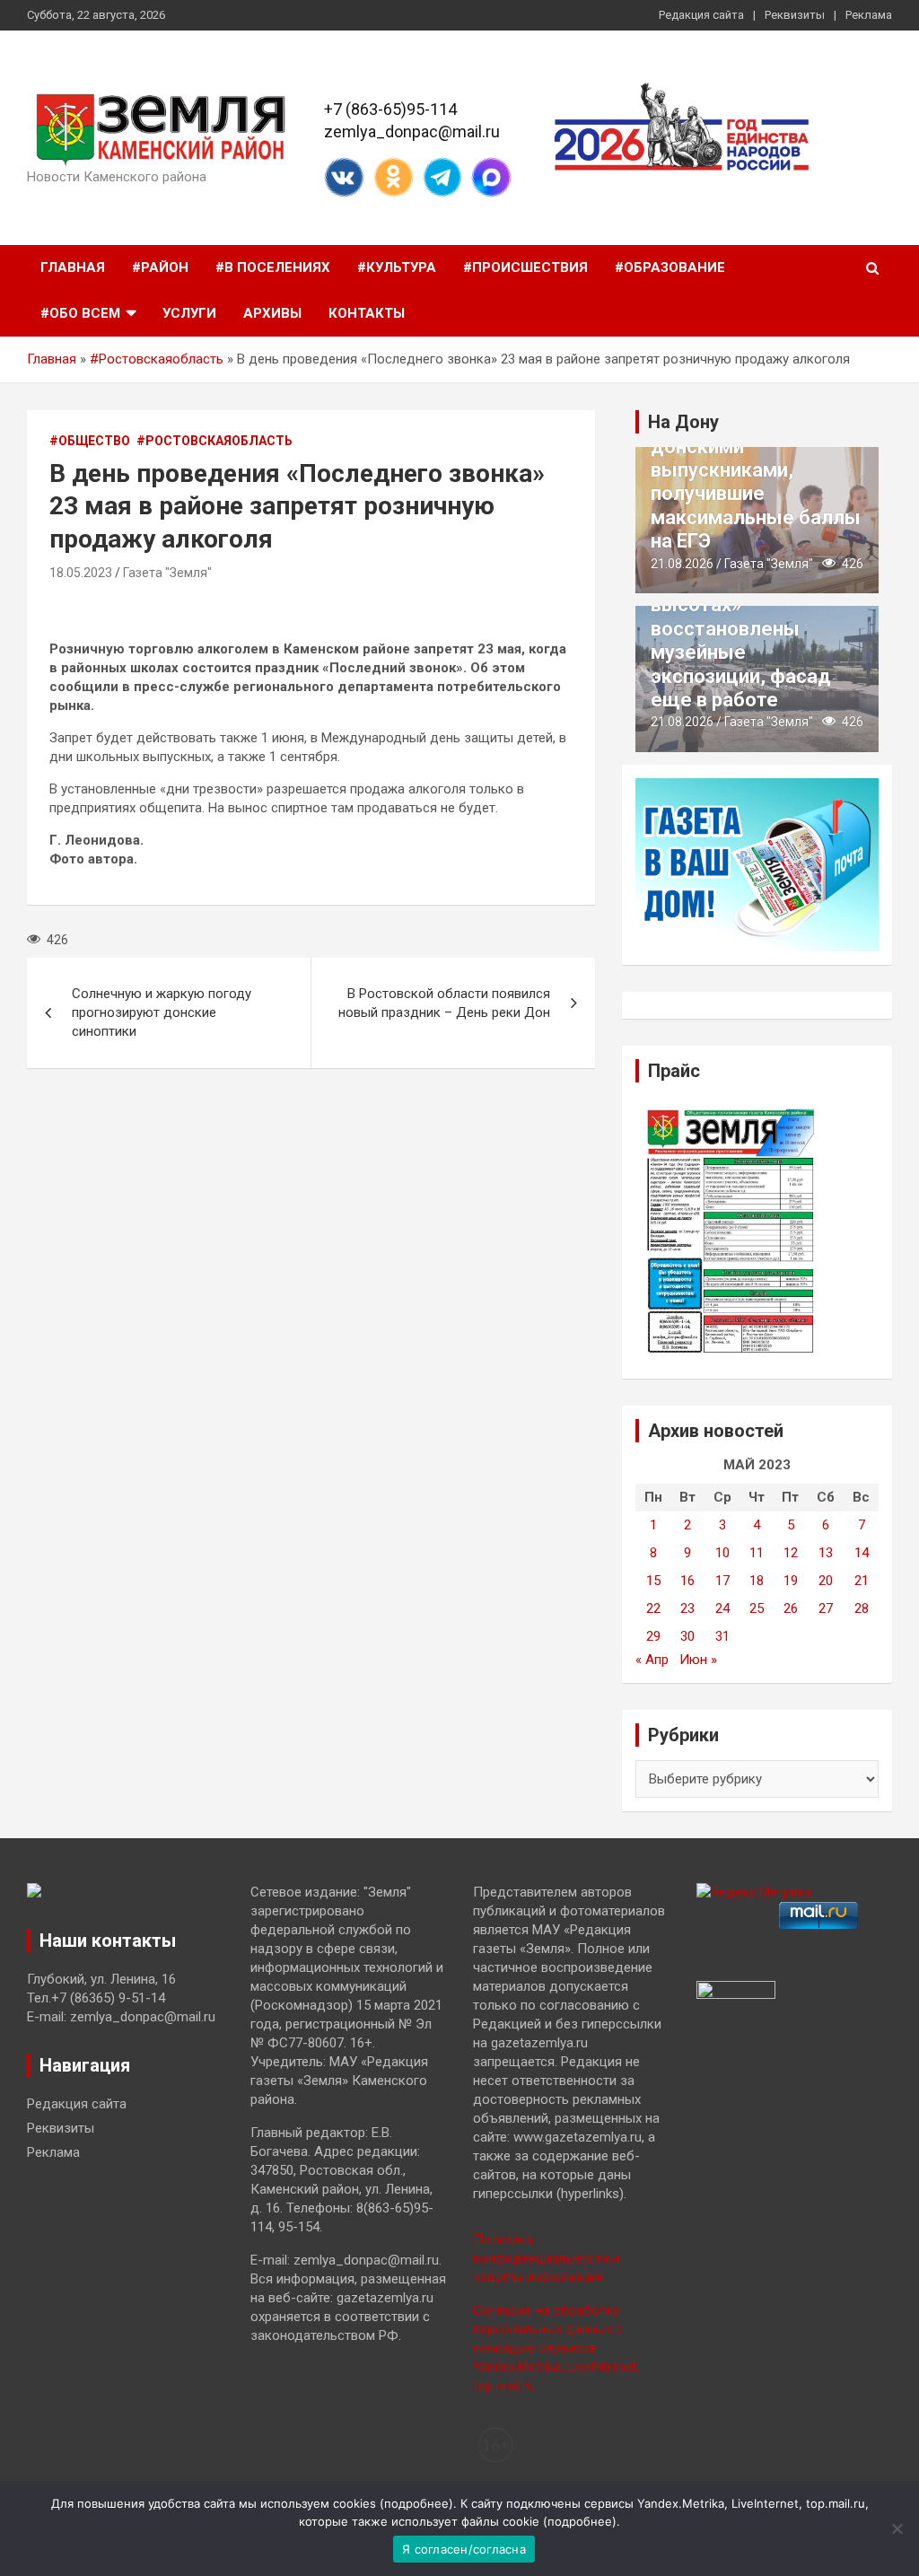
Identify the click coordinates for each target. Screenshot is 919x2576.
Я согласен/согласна (464, 2549)
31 (722, 1636)
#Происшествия (525, 267)
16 (687, 1581)
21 (862, 1581)
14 (862, 1553)
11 (757, 1553)
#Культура (397, 267)
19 (791, 1581)
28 (862, 1608)
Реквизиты (795, 15)
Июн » (698, 1660)
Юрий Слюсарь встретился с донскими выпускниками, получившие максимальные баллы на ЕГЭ (756, 470)
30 (687, 1636)
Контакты (367, 313)
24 (722, 1608)
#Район (160, 267)
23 (687, 1608)
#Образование (670, 267)
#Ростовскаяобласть (157, 359)
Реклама (869, 15)
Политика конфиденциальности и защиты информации (546, 2258)
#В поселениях (273, 267)
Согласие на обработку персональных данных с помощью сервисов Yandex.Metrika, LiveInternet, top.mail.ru (556, 2348)
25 (757, 1608)
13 (826, 1553)
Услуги (189, 313)
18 (757, 1581)
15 (653, 1581)
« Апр (652, 1660)
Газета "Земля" (167, 573)
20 (826, 1581)
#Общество (90, 441)
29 (653, 1636)
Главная (73, 267)
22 (653, 1608)
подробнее (416, 2503)
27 (826, 1608)
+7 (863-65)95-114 (390, 109)
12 (791, 1553)
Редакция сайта (701, 15)
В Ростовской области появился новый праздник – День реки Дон (444, 1003)
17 (722, 1581)
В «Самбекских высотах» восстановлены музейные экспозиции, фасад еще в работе (741, 640)
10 (722, 1553)
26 (791, 1608)
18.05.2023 (81, 573)
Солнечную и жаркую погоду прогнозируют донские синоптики (162, 1012)
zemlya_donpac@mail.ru (412, 131)
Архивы (272, 313)
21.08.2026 (682, 564)
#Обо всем (80, 313)
